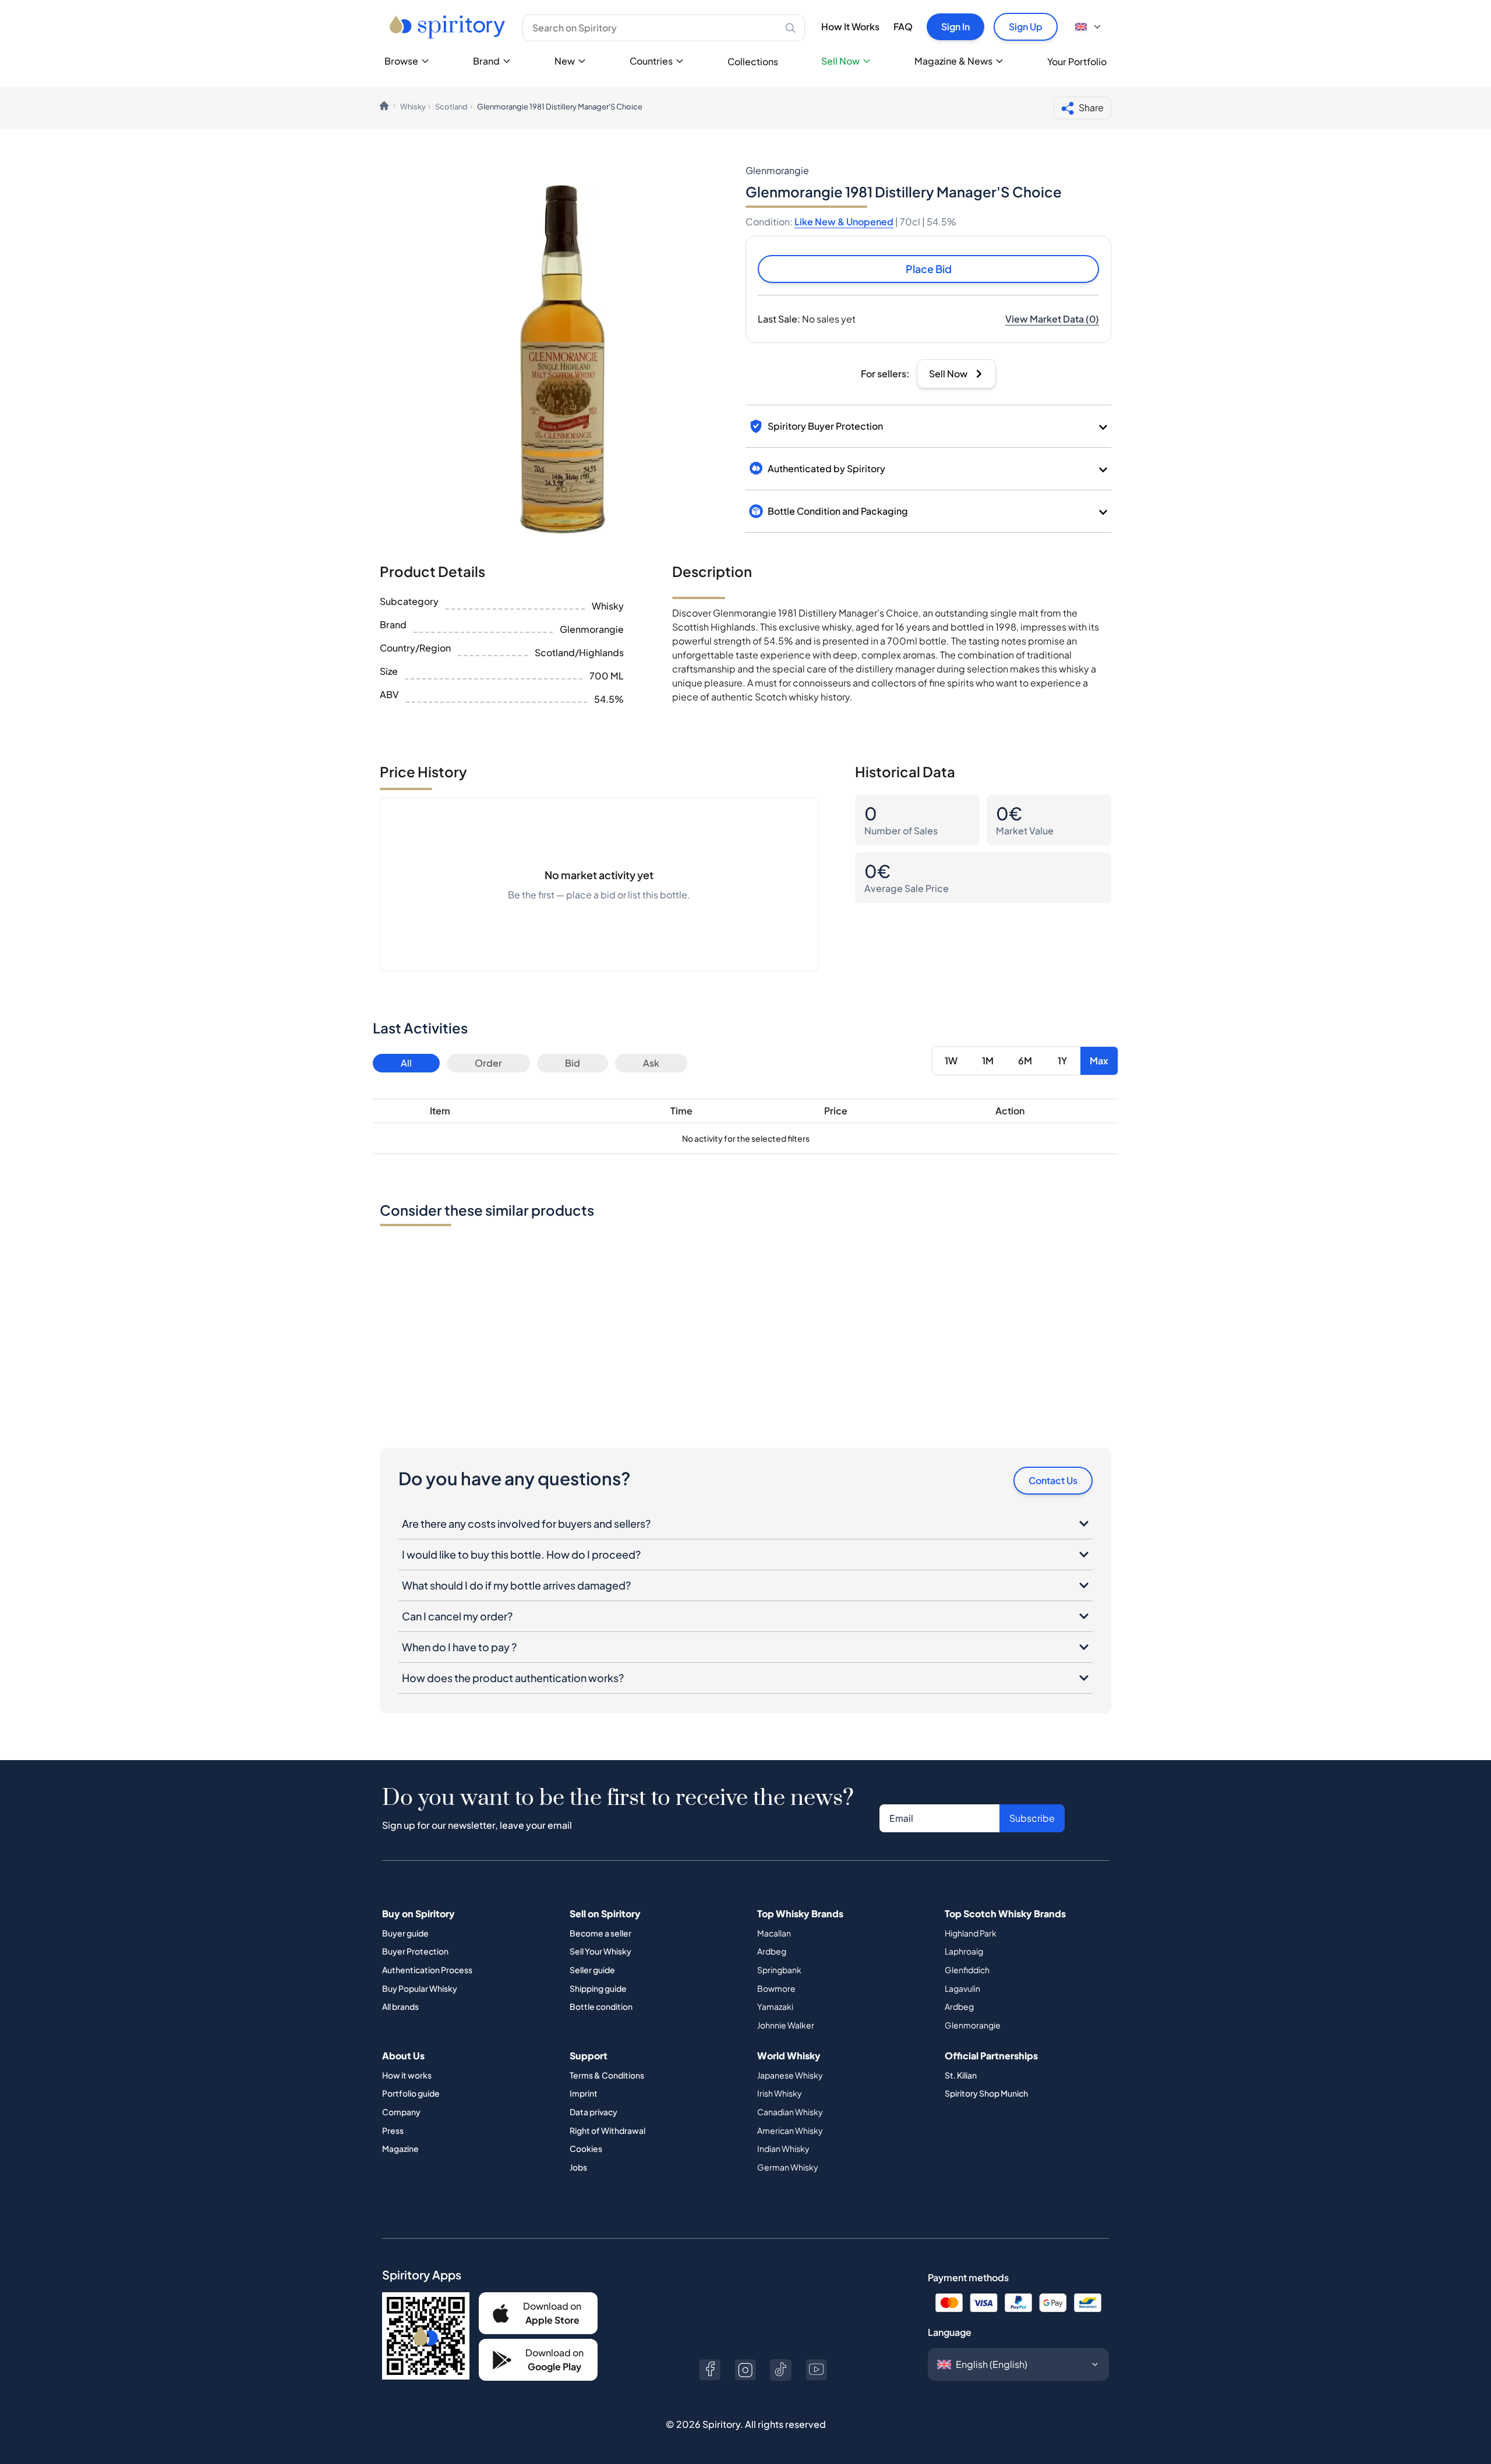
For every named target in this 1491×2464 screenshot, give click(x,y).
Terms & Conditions (607, 2075)
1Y (1062, 1061)
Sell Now (840, 61)
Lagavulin (962, 1988)
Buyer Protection (415, 1951)
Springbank (779, 1970)
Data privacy (593, 2112)
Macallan (774, 1933)
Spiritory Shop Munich (986, 2093)
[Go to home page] (449, 27)
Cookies (586, 2148)
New (565, 61)
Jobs (578, 2167)
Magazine (400, 2148)
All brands (400, 2006)
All (406, 1063)
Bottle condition (601, 2006)
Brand (486, 61)
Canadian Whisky (790, 2112)
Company (401, 2112)
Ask (651, 1063)
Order (488, 1063)
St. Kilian (961, 2075)
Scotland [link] (451, 107)
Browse (401, 61)
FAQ (903, 26)
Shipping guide (598, 1988)
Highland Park (971, 1933)
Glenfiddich (967, 1970)
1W (951, 1061)
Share (1091, 107)
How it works (407, 2075)
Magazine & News (953, 61)
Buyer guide (405, 1933)
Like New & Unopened (844, 222)
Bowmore (776, 1988)
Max (1099, 1061)
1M (988, 1061)
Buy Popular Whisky (420, 1988)
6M (1025, 1061)
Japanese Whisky (790, 2075)
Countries (651, 61)
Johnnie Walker (786, 2025)
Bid (573, 1063)
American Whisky (790, 2130)
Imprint (584, 2093)
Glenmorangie (973, 2025)
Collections (753, 61)
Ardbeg (772, 1951)
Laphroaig (964, 1951)
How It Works (850, 26)
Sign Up (1026, 26)
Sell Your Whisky (600, 1951)
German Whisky (788, 2167)
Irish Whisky (780, 2093)
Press (393, 2130)
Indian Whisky (783, 2148)
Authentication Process (427, 1970)
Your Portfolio (1077, 61)
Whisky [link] (413, 107)
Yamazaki (775, 2006)
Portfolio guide (411, 2093)
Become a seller (600, 1933)
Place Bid (929, 269)
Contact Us (1053, 1480)
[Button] (710, 2370)
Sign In (955, 26)
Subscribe (1032, 1818)
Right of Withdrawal (607, 2130)
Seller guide (592, 1970)
